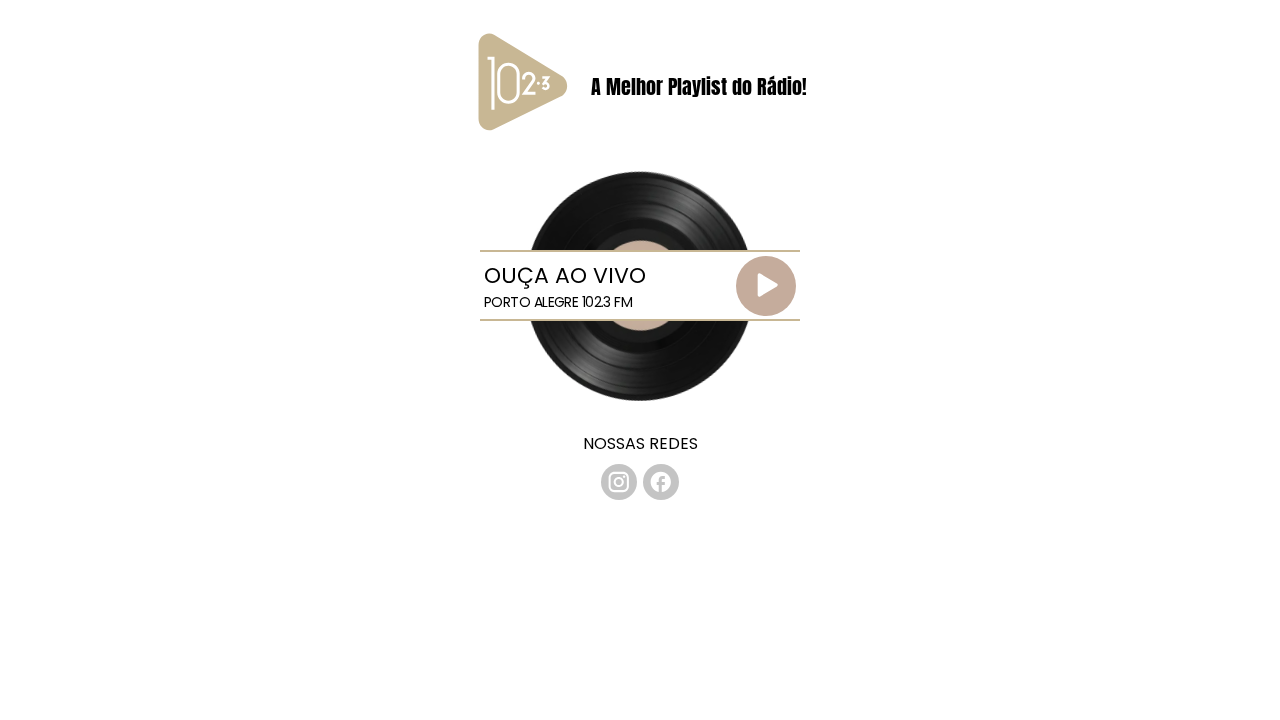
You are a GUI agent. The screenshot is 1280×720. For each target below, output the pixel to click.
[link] (619, 482)
